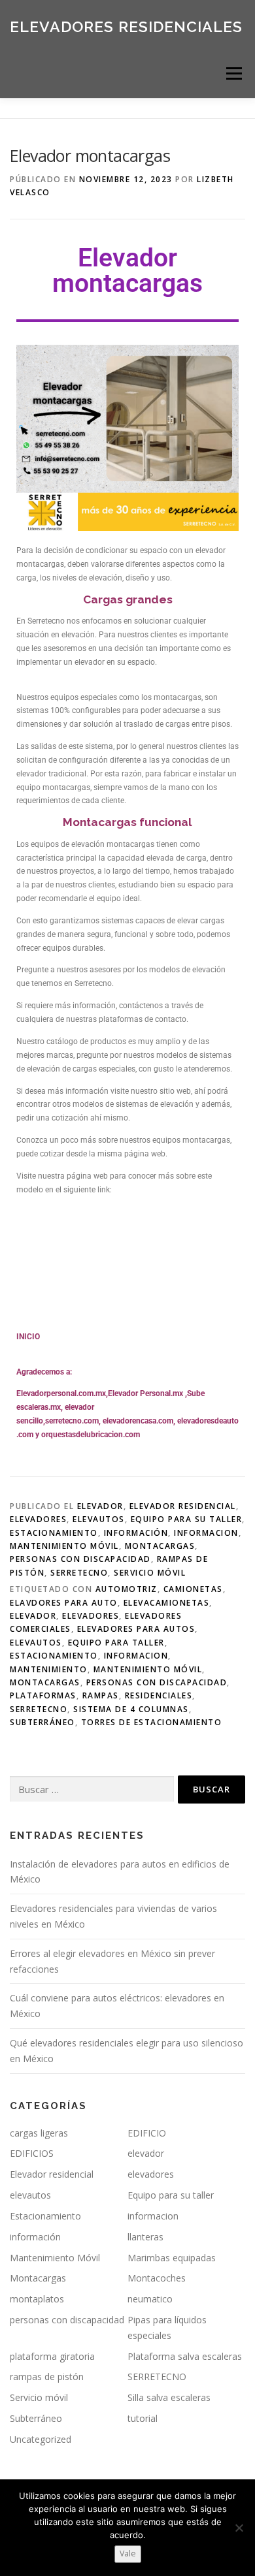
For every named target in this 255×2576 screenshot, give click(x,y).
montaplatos (37, 2299)
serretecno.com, (73, 1421)
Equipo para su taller (187, 1519)
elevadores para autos (136, 1629)
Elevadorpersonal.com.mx (61, 1393)
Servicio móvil (150, 1573)
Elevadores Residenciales (126, 26)
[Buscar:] (92, 1789)
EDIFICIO (147, 2133)
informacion (206, 1533)
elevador (100, 1506)
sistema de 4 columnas (131, 1709)
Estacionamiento (54, 1533)
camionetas (193, 1589)
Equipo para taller (116, 1643)
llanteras (145, 2237)
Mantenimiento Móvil (64, 1546)
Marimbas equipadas (172, 2258)
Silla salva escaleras (169, 2397)
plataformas (43, 1695)
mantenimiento (49, 1669)
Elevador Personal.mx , (147, 1393)
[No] (239, 2528)
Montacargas (160, 1546)
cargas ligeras (39, 2133)
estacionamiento (54, 1656)
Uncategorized (41, 2439)
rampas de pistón (47, 2377)
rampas (101, 1695)
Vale (128, 2553)
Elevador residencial (183, 1506)
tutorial (143, 2418)
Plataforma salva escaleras (185, 2356)
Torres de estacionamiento (152, 1722)
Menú (233, 73)
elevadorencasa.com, (139, 1421)
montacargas (45, 1682)
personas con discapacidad (80, 1559)
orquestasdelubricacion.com (91, 1435)
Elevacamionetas (167, 1603)
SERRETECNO (79, 1573)
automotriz (127, 1589)
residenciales (159, 1695)
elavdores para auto (64, 1603)
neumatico (150, 2299)
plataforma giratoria (52, 2356)
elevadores (38, 1519)
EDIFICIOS (32, 2153)
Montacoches (157, 2278)
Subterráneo (42, 1722)
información (136, 1533)
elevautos (99, 1519)
